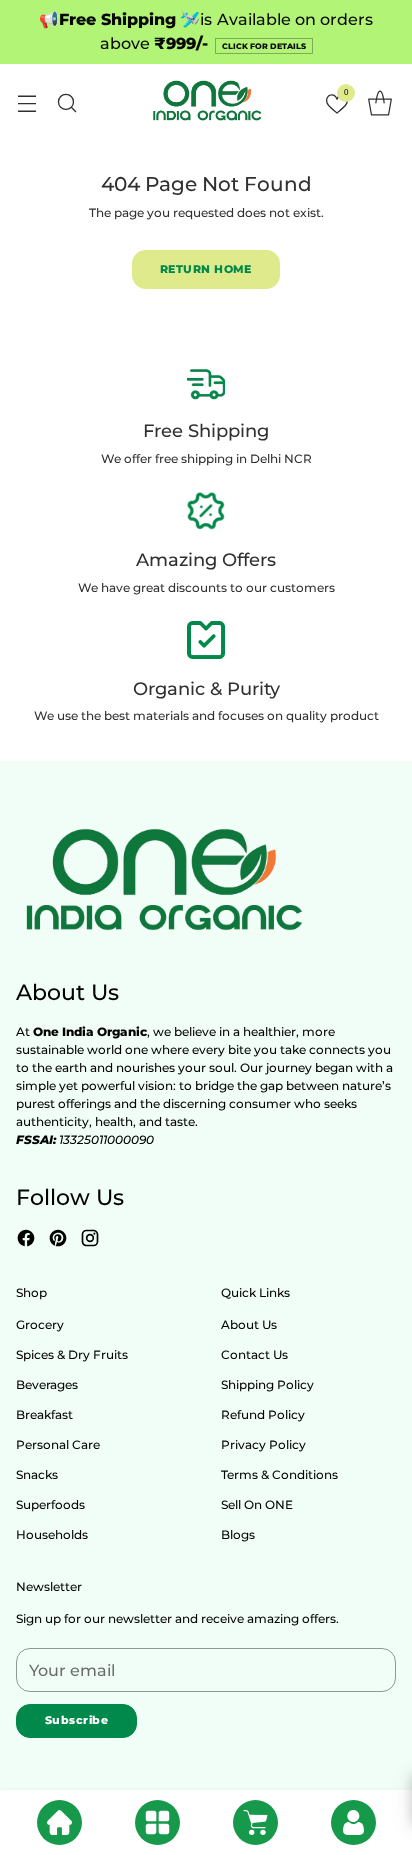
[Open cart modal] (379, 102)
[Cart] (255, 1822)
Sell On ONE (257, 1504)
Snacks (37, 1474)
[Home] (59, 1822)
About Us (249, 1324)
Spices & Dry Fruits (72, 1354)
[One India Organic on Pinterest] (58, 1240)
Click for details (264, 46)
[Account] (353, 1822)
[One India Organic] (206, 102)
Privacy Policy (263, 1444)
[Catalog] (157, 1822)
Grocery (40, 1324)
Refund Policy (263, 1414)
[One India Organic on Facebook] (26, 1240)
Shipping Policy (267, 1384)
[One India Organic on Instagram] (90, 1240)
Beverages (47, 1384)
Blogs (238, 1534)
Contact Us (254, 1354)
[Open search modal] (66, 102)
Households (52, 1534)
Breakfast (44, 1414)
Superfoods (50, 1504)
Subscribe (76, 1720)
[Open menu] (26, 102)
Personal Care (58, 1444)
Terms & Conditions (279, 1474)
